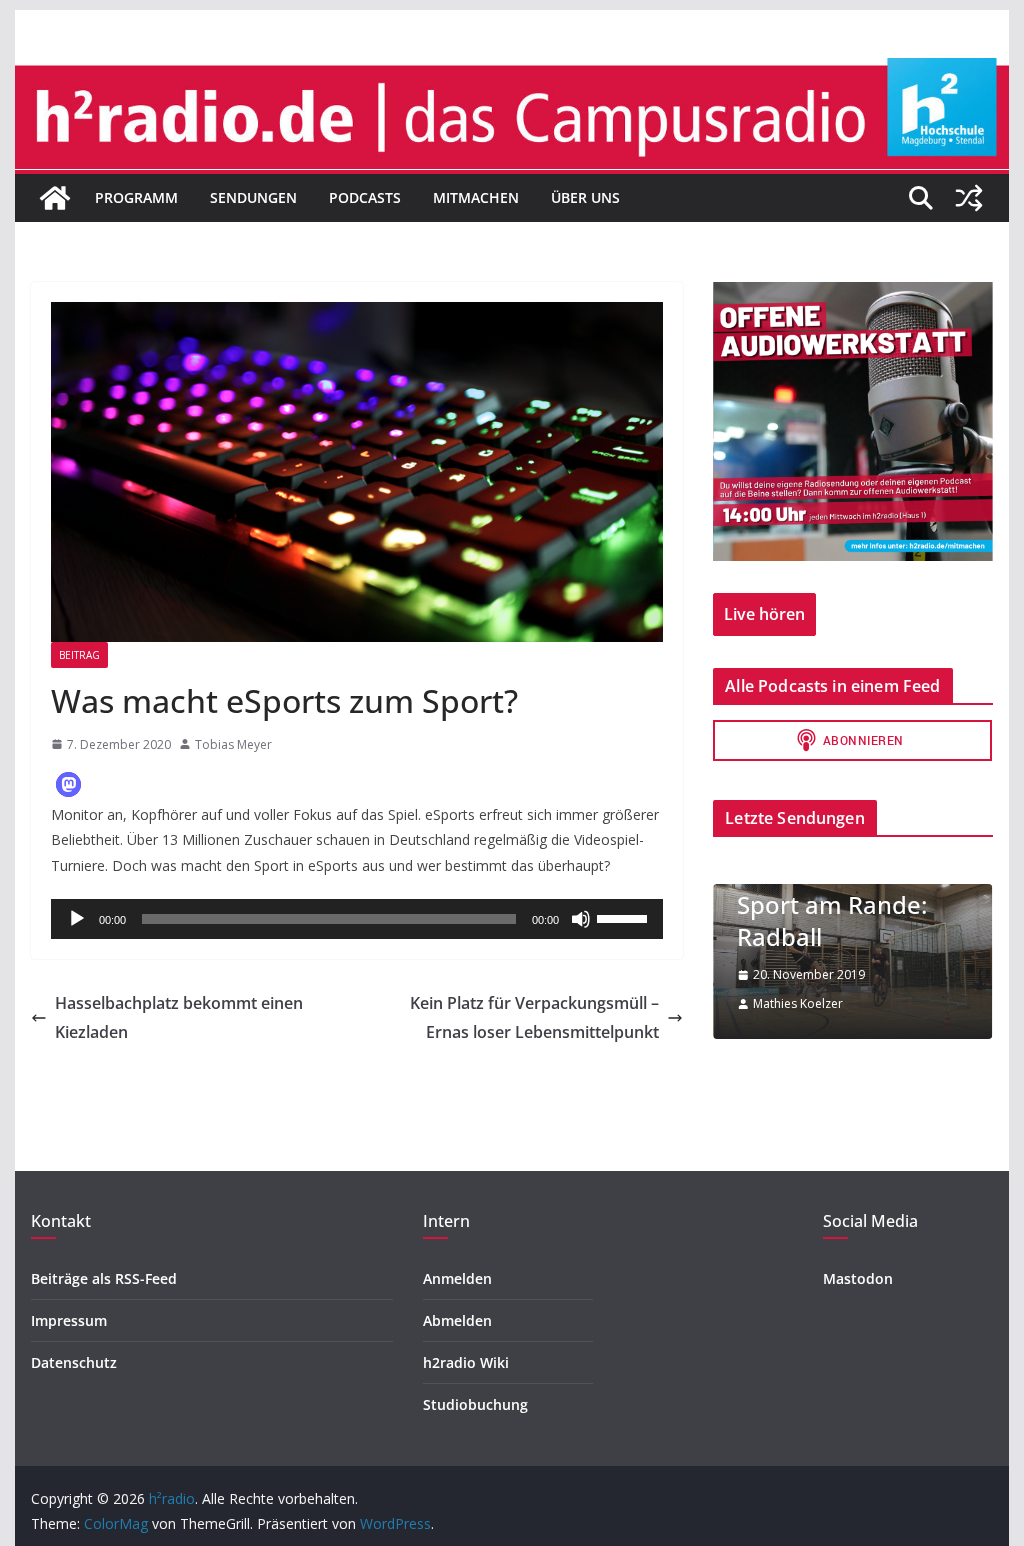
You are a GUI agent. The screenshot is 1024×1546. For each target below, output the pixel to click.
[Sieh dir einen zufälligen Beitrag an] (969, 198)
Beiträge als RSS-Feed (104, 1278)
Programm (136, 197)
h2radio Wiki (466, 1362)
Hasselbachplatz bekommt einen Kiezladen (179, 1017)
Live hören (764, 614)
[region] (852, 421)
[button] (68, 784)
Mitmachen (476, 197)
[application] (357, 919)
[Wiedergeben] (77, 919)
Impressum (69, 1320)
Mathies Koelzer (798, 1003)
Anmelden (457, 1278)
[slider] (625, 917)
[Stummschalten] (581, 919)
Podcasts (365, 197)
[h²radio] (55, 198)
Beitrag (79, 655)
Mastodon (858, 1278)
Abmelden (457, 1320)
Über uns (585, 197)
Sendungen (253, 197)
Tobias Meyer (233, 744)
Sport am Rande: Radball (832, 920)
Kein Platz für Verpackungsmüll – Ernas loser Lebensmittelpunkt (534, 1017)
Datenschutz (74, 1362)
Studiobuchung (475, 1404)
